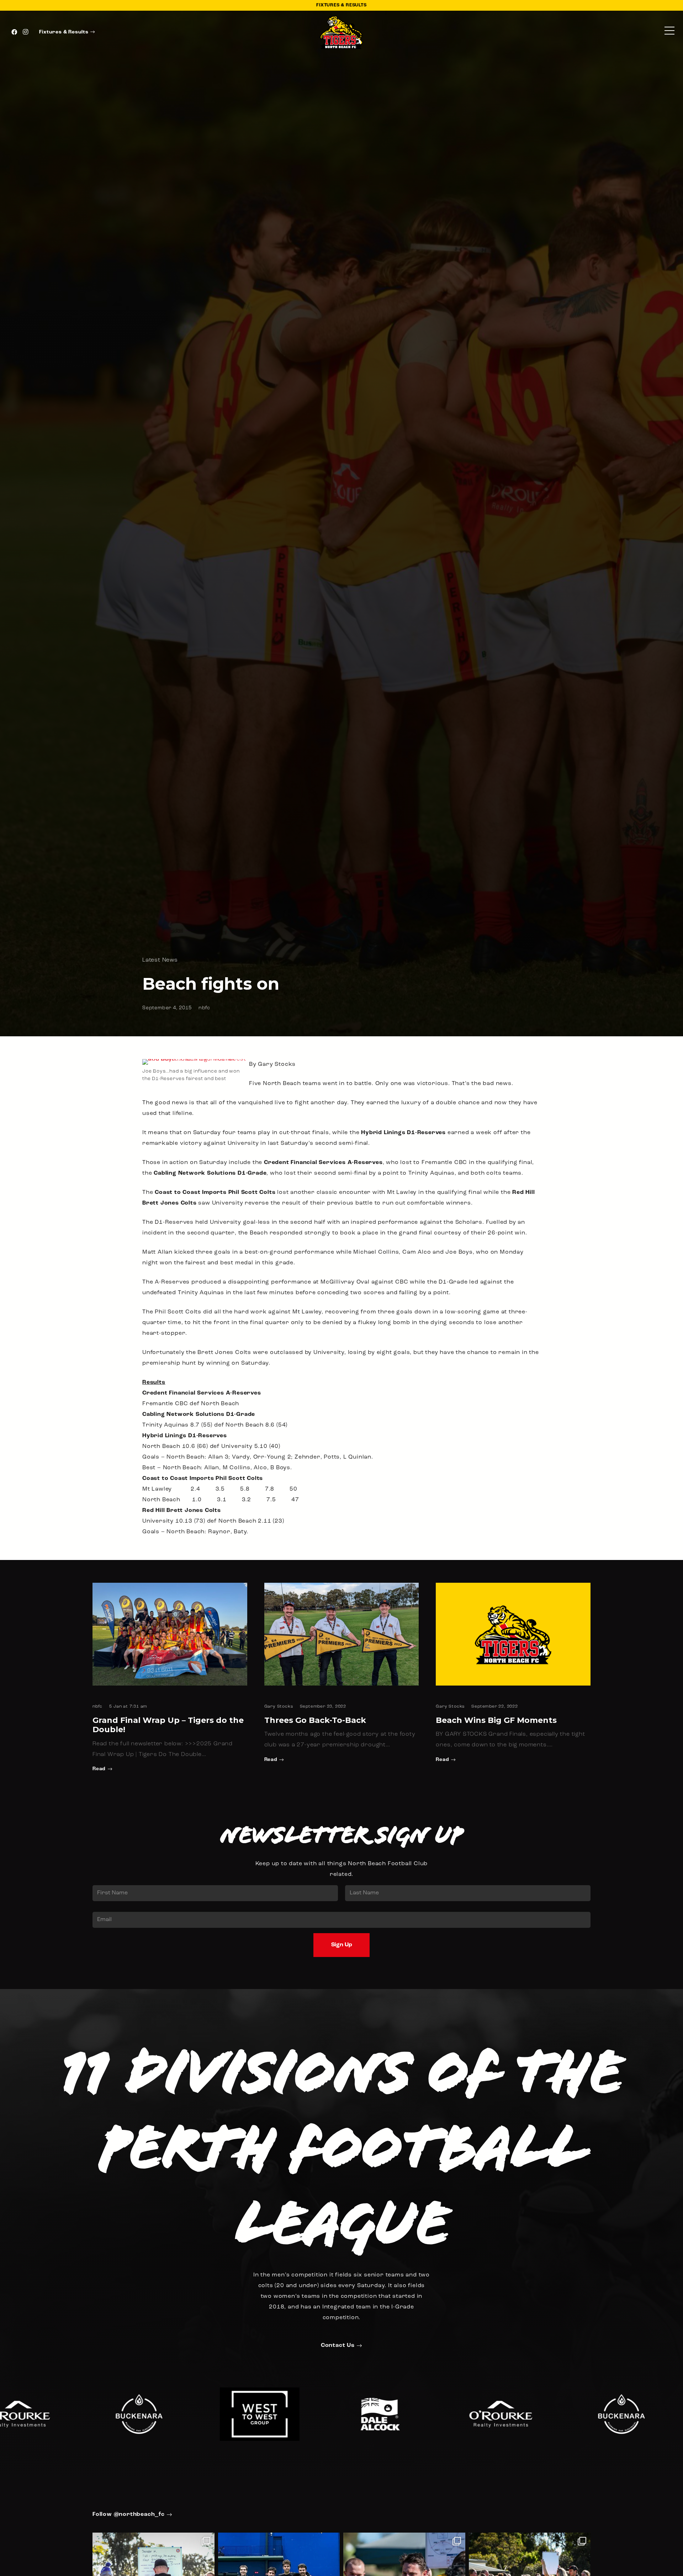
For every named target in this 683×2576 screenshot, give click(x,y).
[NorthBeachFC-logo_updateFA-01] (342, 32)
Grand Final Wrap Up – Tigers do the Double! (168, 1725)
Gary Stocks (279, 1707)
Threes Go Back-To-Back (315, 1720)
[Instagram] (26, 32)
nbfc (204, 1008)
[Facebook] (14, 32)
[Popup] (669, 32)
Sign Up (342, 1945)
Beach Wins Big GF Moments (496, 1720)
